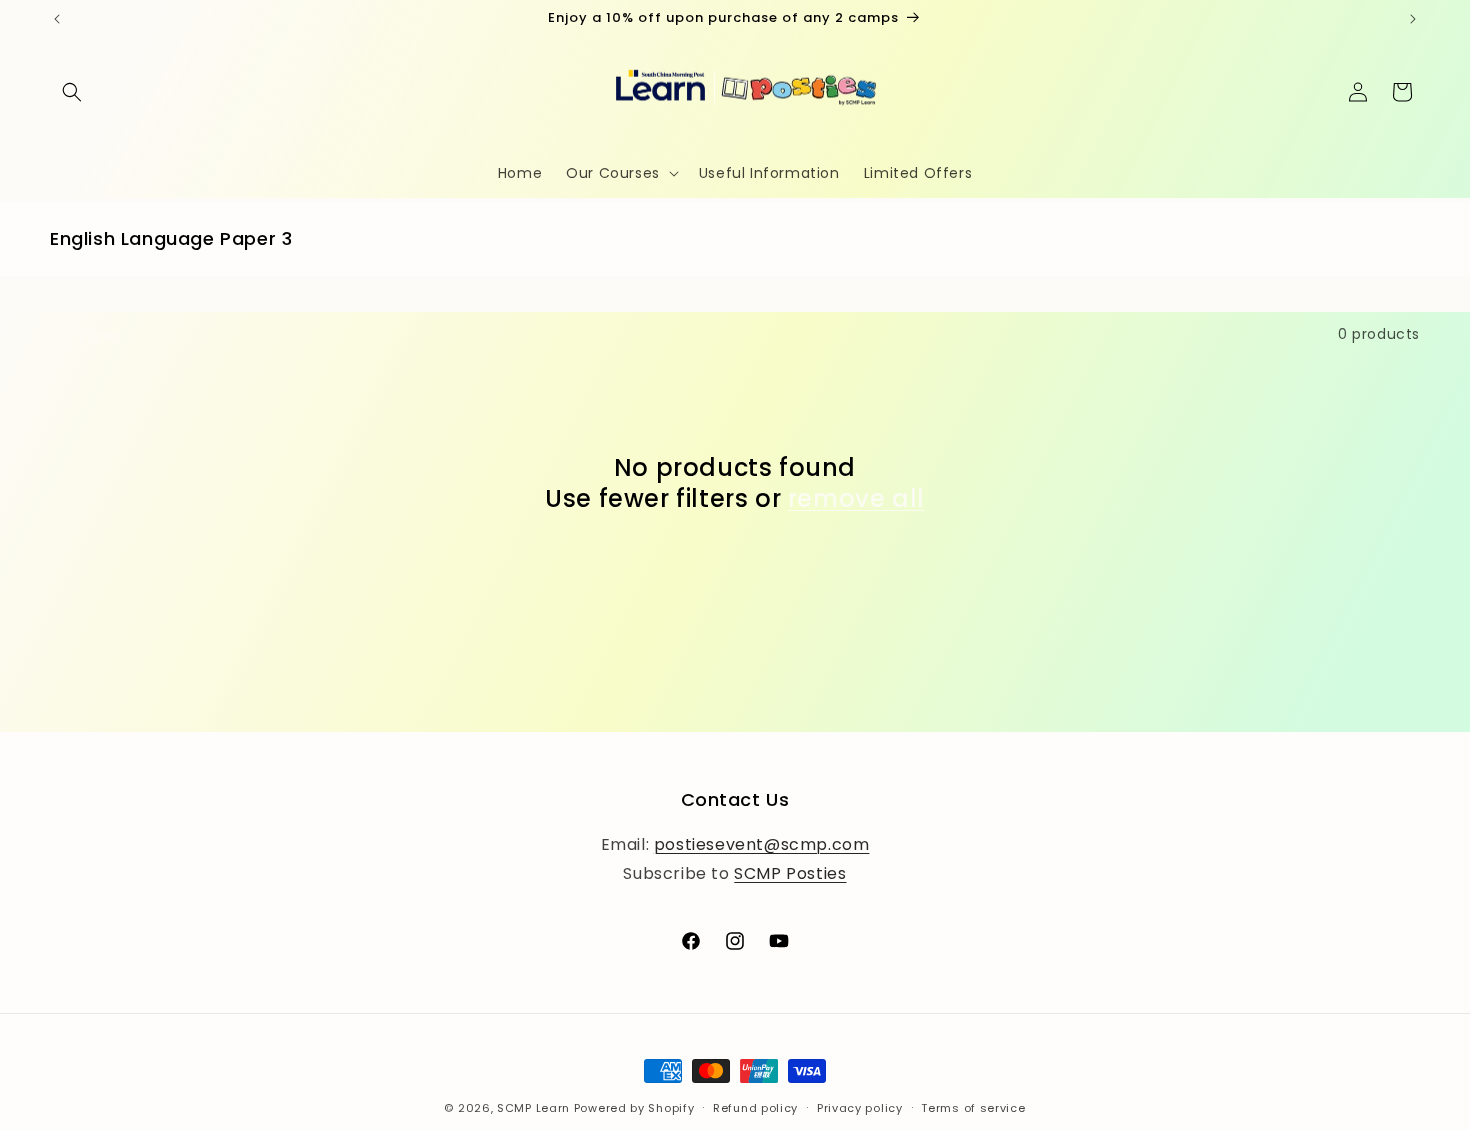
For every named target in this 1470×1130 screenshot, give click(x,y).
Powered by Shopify (634, 1108)
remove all (856, 498)
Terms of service (973, 1108)
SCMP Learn (533, 1108)
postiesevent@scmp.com (762, 844)
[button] (72, 92)
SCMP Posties (790, 873)
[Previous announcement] (57, 19)
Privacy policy (860, 1108)
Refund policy (755, 1108)
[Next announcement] (1413, 19)
